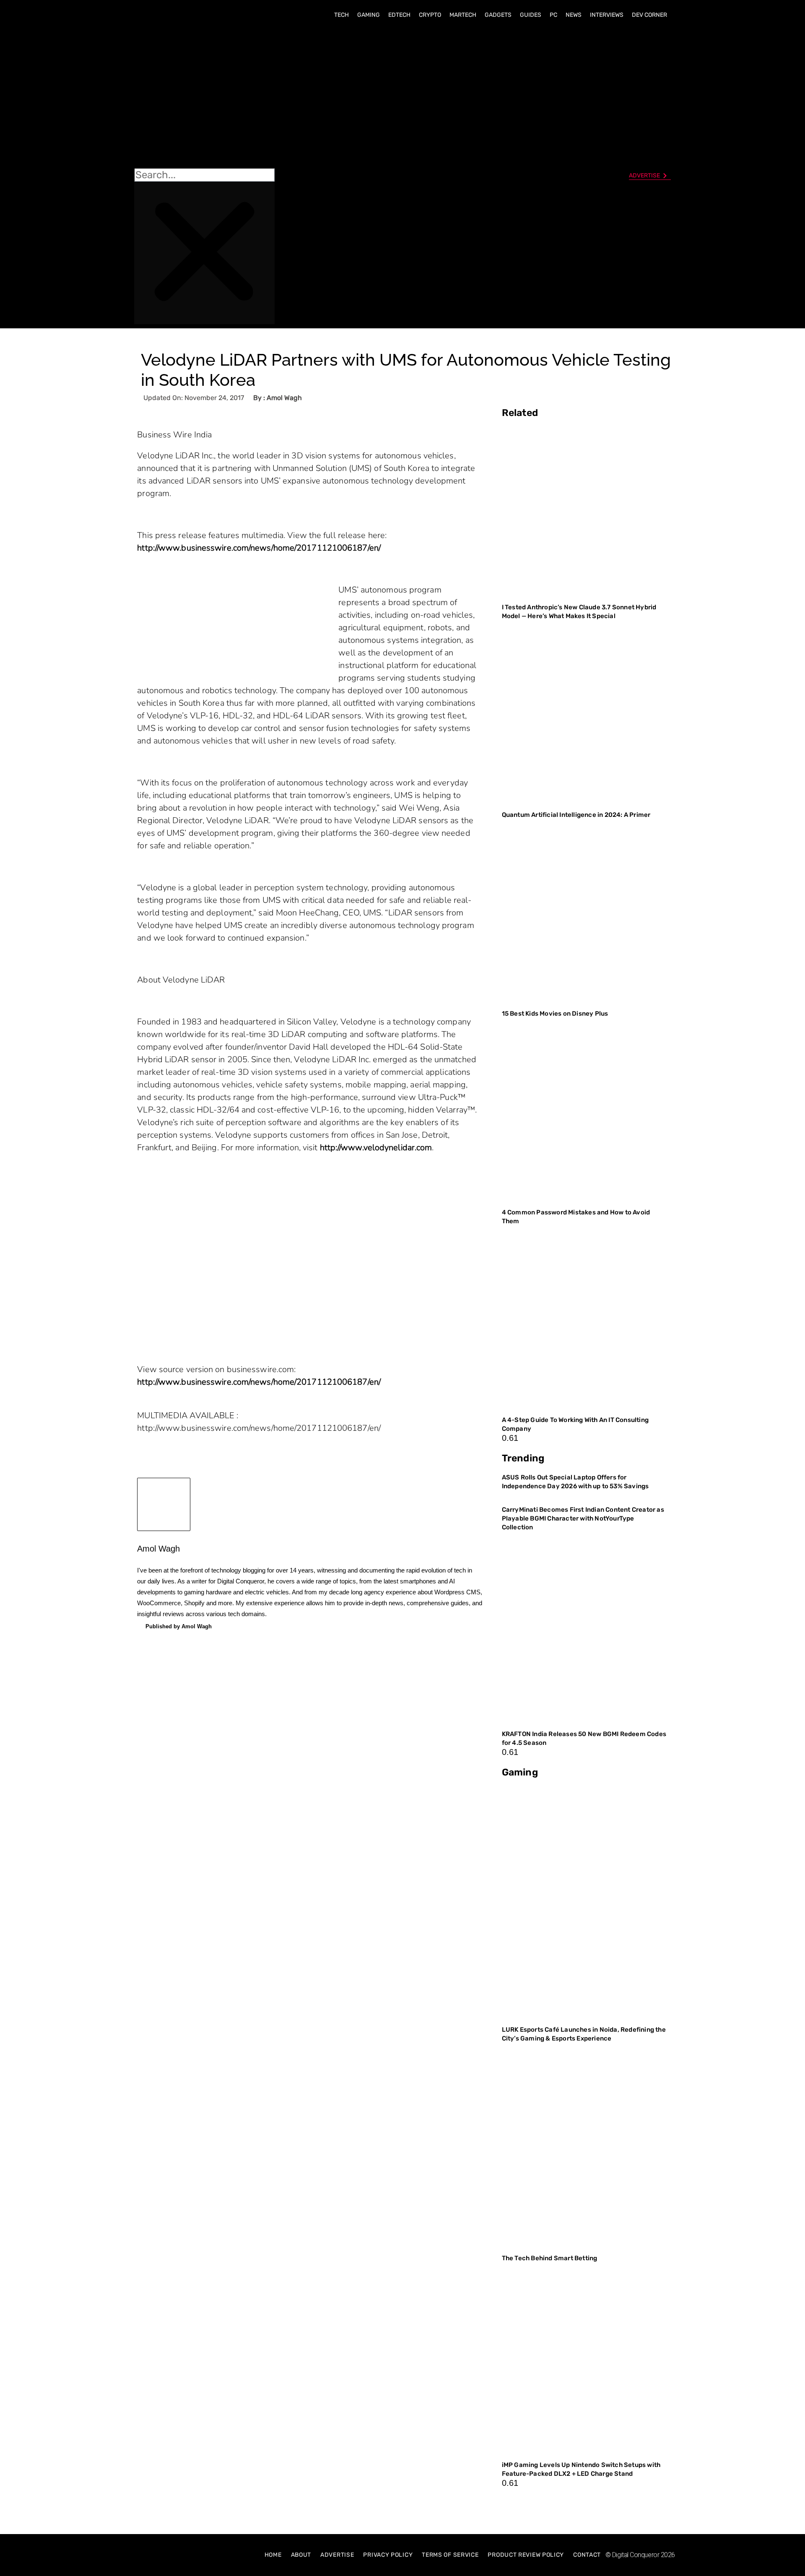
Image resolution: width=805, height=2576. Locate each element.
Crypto (430, 15)
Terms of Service (450, 2555)
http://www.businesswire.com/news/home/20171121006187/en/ (259, 548)
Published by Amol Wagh (179, 1626)
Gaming (369, 15)
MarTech (463, 15)
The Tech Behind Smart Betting (550, 2258)
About (301, 2555)
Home (273, 2555)
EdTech (399, 15)
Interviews (607, 15)
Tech (341, 15)
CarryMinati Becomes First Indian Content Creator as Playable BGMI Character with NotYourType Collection (583, 1518)
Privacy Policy (388, 2555)
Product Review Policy (526, 2555)
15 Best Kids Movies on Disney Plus (555, 1014)
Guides (531, 15)
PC (553, 15)
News (574, 15)
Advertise (337, 2555)
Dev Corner (649, 15)
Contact (587, 2555)
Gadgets (498, 15)
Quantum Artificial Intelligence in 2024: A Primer (576, 815)
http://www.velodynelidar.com (376, 1148)
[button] (204, 97)
